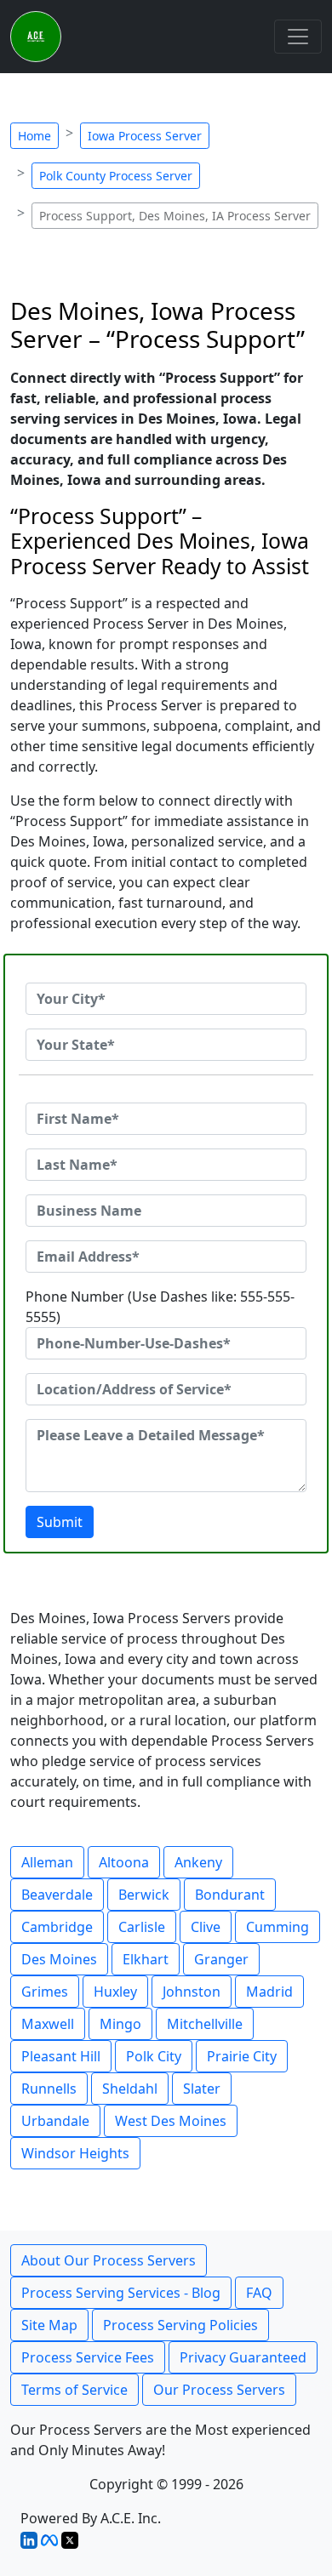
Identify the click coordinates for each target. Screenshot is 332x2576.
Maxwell (48, 2024)
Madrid (269, 1992)
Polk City (154, 2056)
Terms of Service (74, 2390)
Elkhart (146, 1959)
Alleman (47, 1862)
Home (34, 136)
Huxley (115, 1992)
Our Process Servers (219, 2390)
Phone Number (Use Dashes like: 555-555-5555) (160, 1307)
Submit (60, 1522)
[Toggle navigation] (298, 37)
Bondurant (230, 1895)
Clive (206, 1927)
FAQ (259, 2293)
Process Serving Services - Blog (121, 2293)
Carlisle (142, 1927)
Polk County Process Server (116, 176)
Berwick (144, 1895)
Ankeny (198, 1862)
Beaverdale (57, 1895)
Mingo (120, 2024)
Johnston (192, 1992)
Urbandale (55, 2121)
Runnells (49, 2089)
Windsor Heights (75, 2153)
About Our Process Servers (109, 2260)
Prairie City (242, 2056)
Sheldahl (130, 2089)
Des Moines (59, 1959)
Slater (202, 2089)
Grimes (45, 1992)
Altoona (124, 1862)
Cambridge (57, 1927)
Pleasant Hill (61, 2056)
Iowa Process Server (145, 136)
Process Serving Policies (180, 2325)
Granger (221, 1959)
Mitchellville (205, 2024)
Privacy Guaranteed (243, 2357)
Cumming (278, 1927)
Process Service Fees (88, 2357)
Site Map (49, 2325)
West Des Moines (171, 2121)
